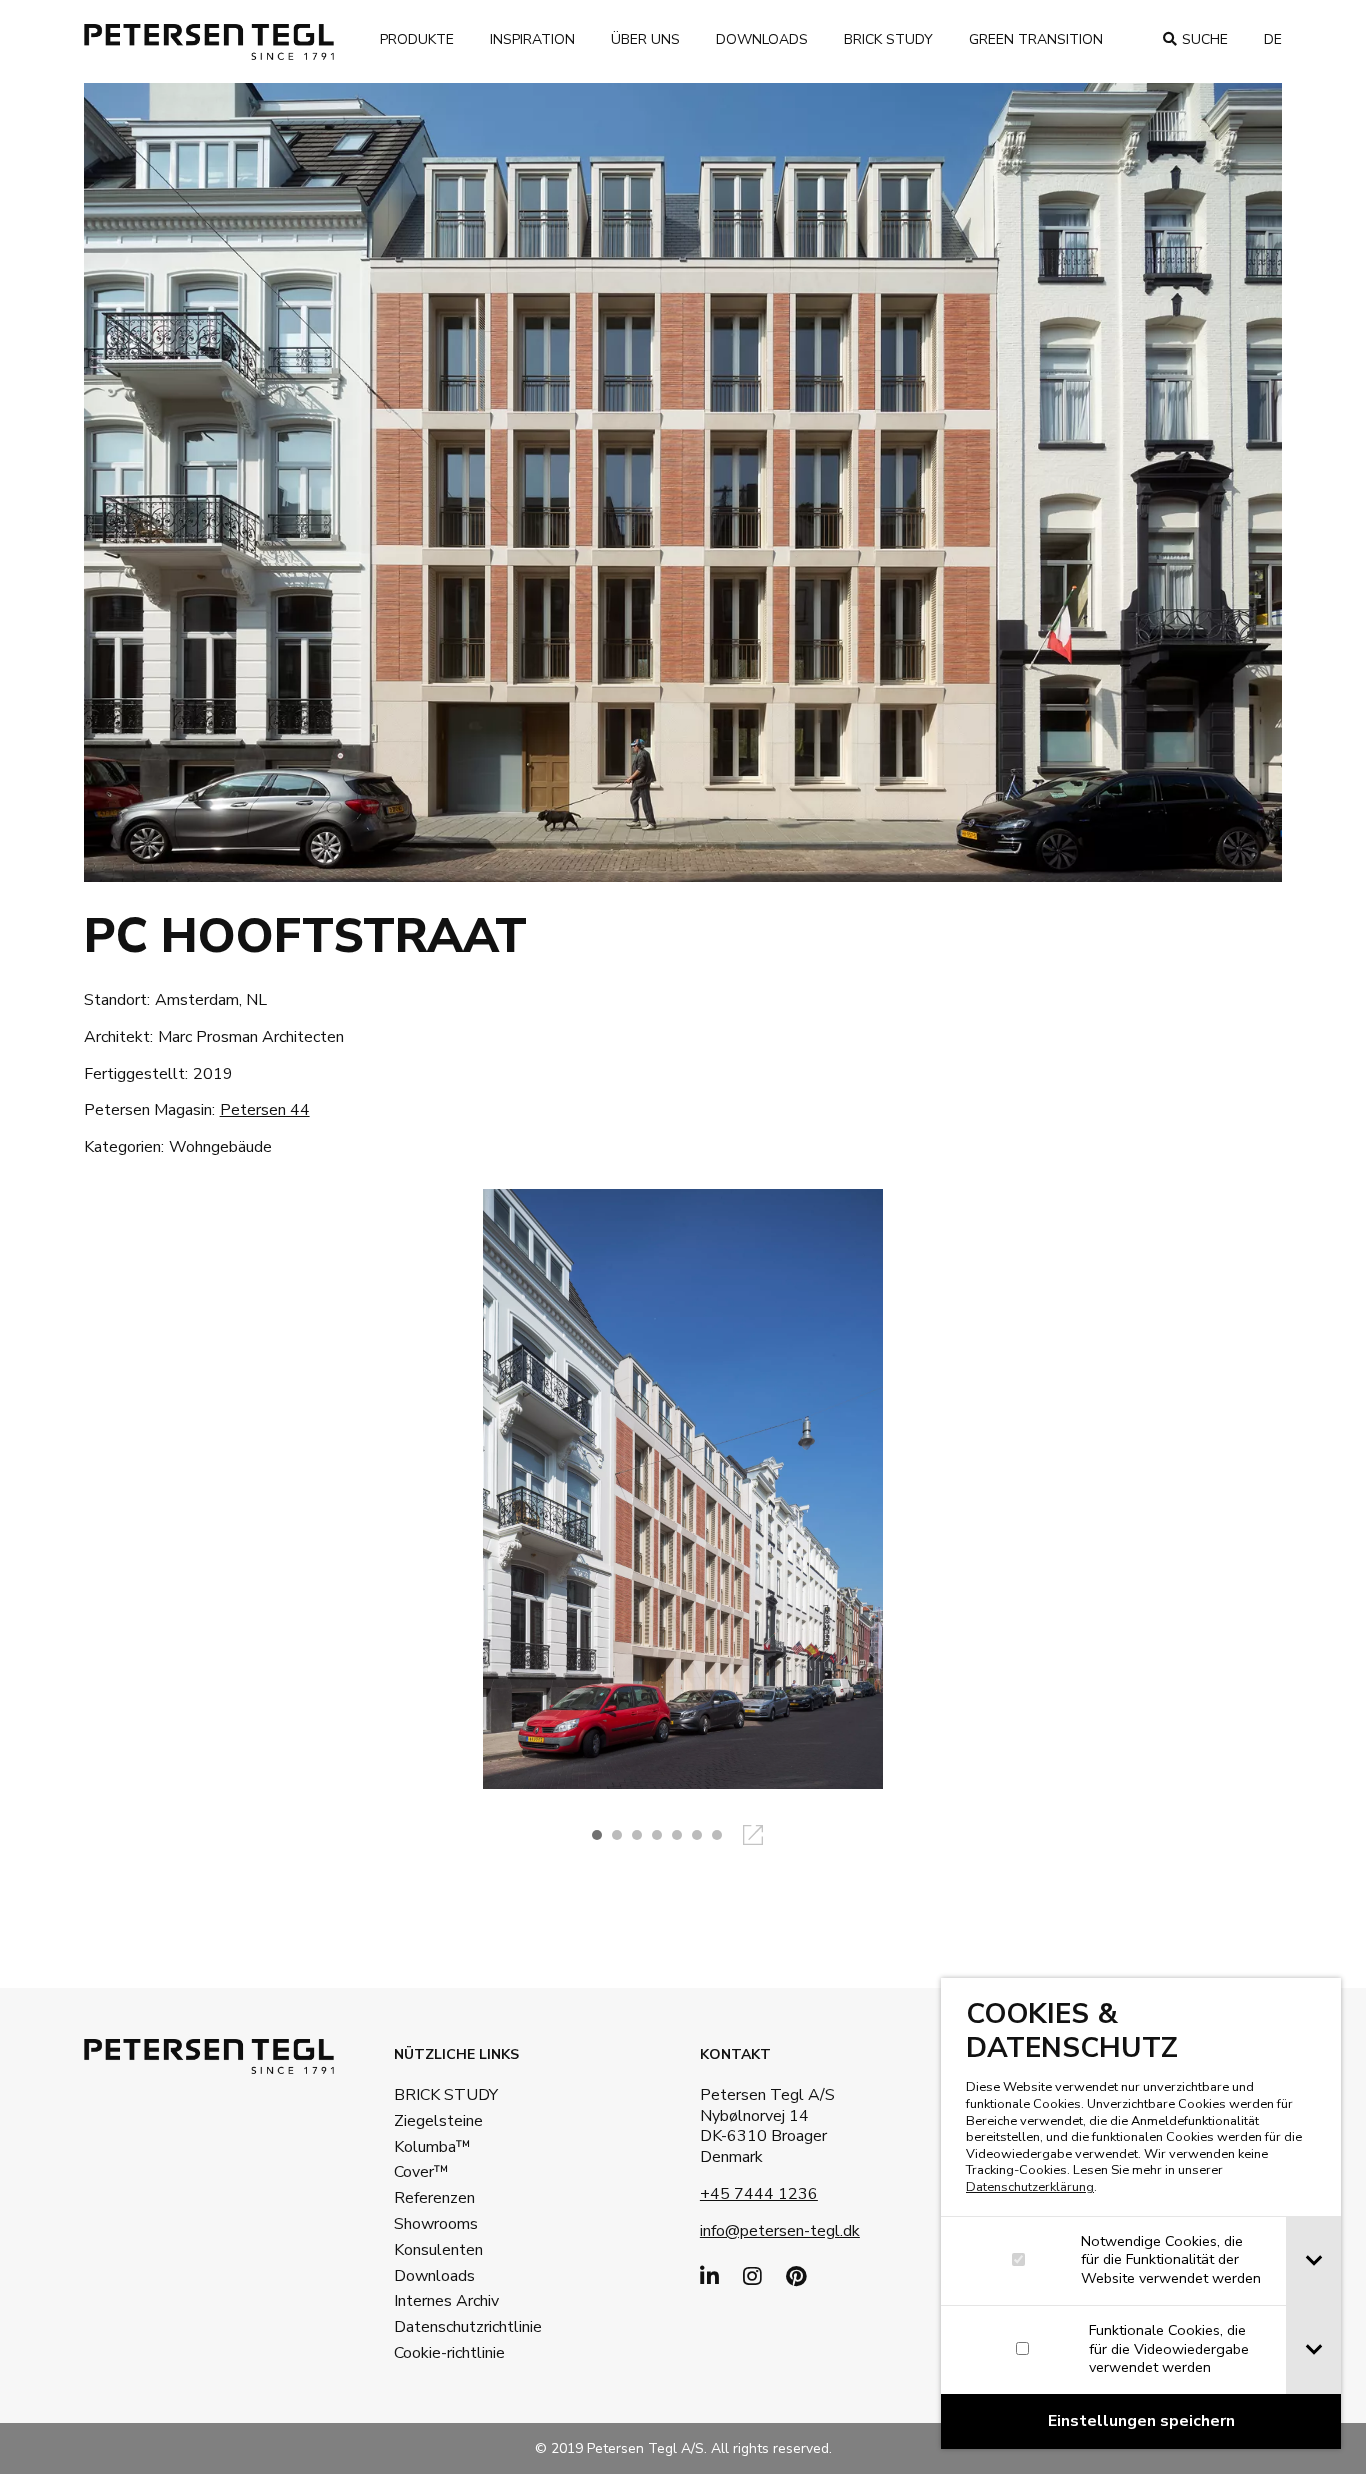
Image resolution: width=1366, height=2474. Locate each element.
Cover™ (421, 2172)
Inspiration (532, 39)
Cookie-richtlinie (449, 2353)
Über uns (645, 39)
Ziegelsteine (438, 2121)
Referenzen (434, 2198)
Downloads (762, 39)
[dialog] (1141, 2213)
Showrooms (436, 2224)
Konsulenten (438, 2250)
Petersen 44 (265, 1110)
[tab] (1313, 2261)
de (1273, 39)
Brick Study (888, 39)
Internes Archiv (446, 2301)
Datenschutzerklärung (1030, 2187)
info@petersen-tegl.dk (780, 2231)
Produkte (417, 39)
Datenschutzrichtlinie (459, 2327)
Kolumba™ (432, 2147)
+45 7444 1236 (759, 2194)
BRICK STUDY (446, 2095)
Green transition (1036, 39)
